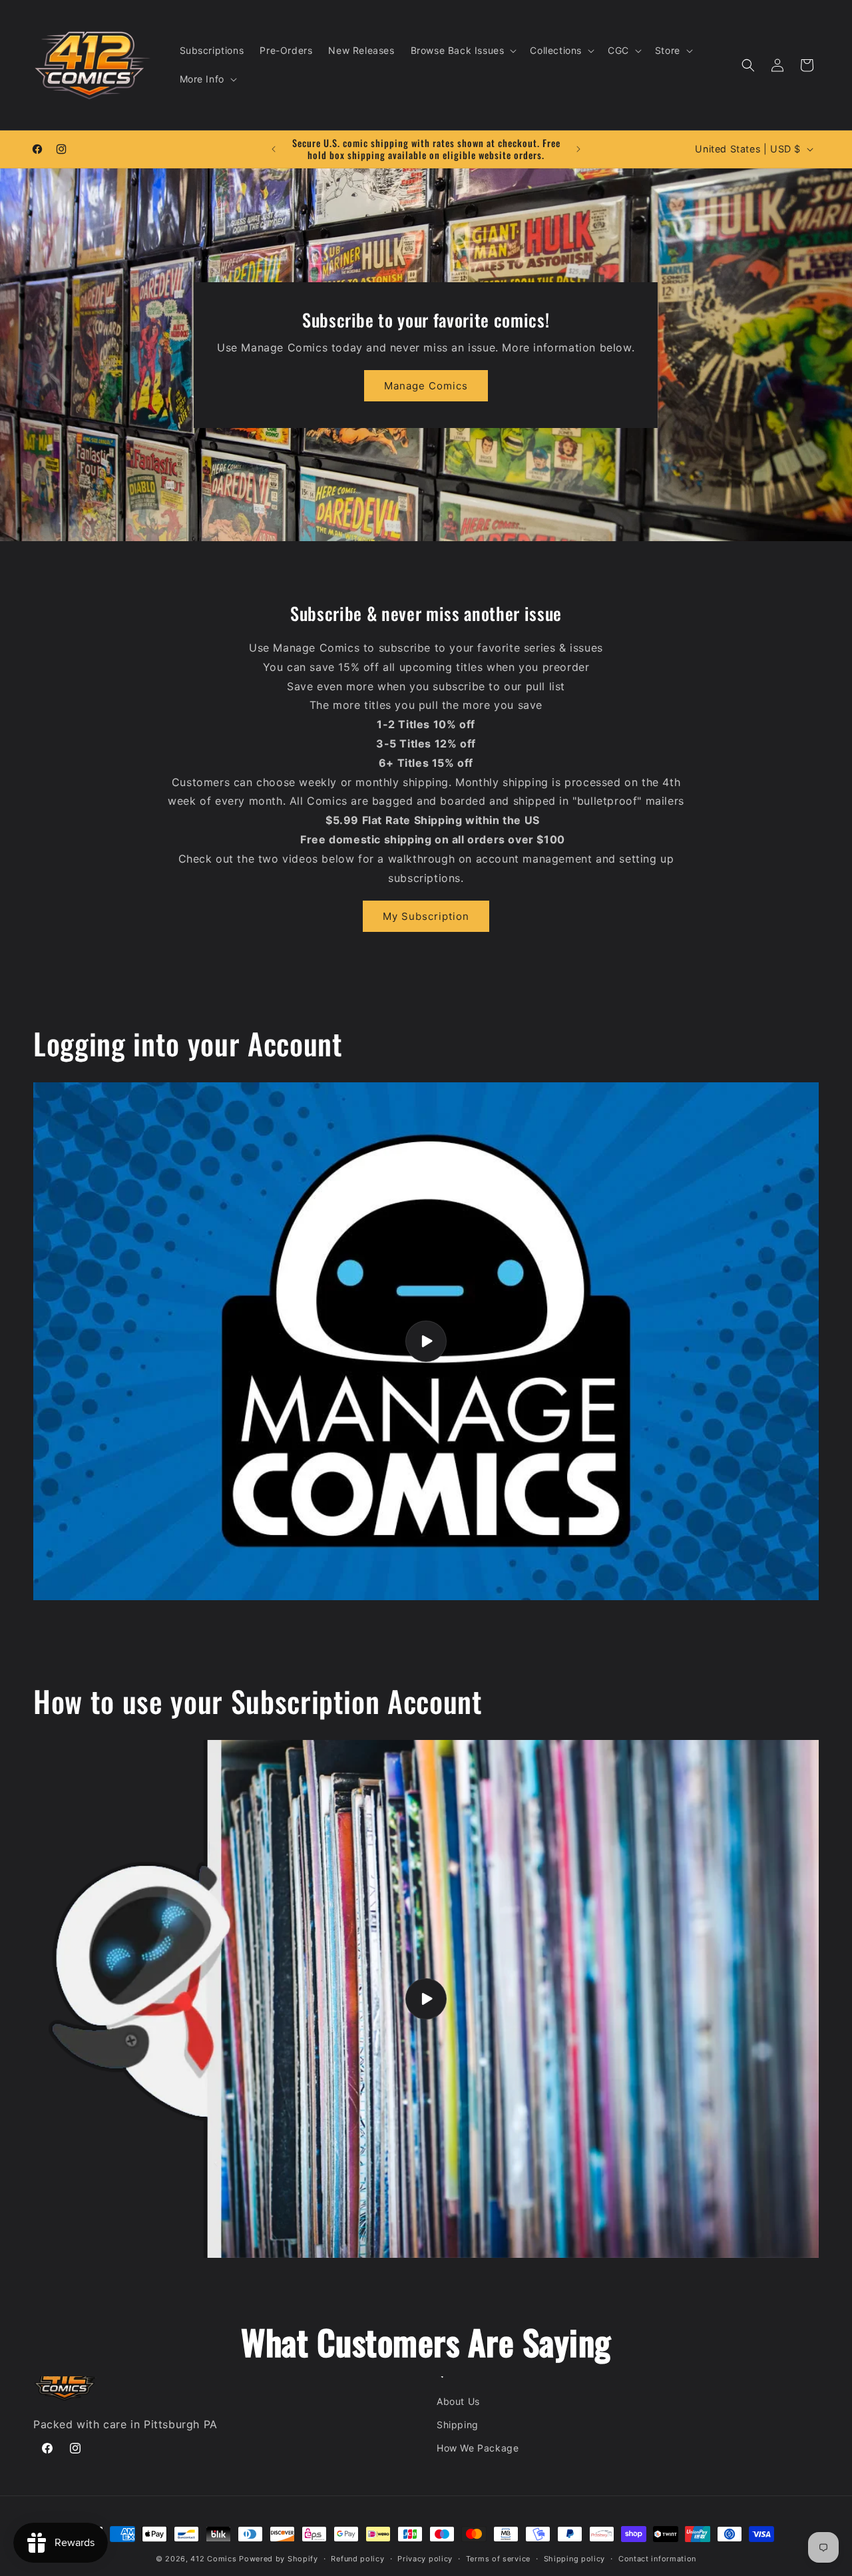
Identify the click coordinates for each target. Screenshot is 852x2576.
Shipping (458, 2425)
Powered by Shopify (279, 2559)
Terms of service (498, 2559)
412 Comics (213, 2559)
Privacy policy (425, 2559)
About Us (458, 2401)
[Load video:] (426, 1341)
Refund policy (357, 2559)
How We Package (478, 2448)
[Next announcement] (578, 149)
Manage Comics (426, 386)
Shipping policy (575, 2559)
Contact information (657, 2559)
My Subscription (426, 916)
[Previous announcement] (274, 149)
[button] (463, 51)
